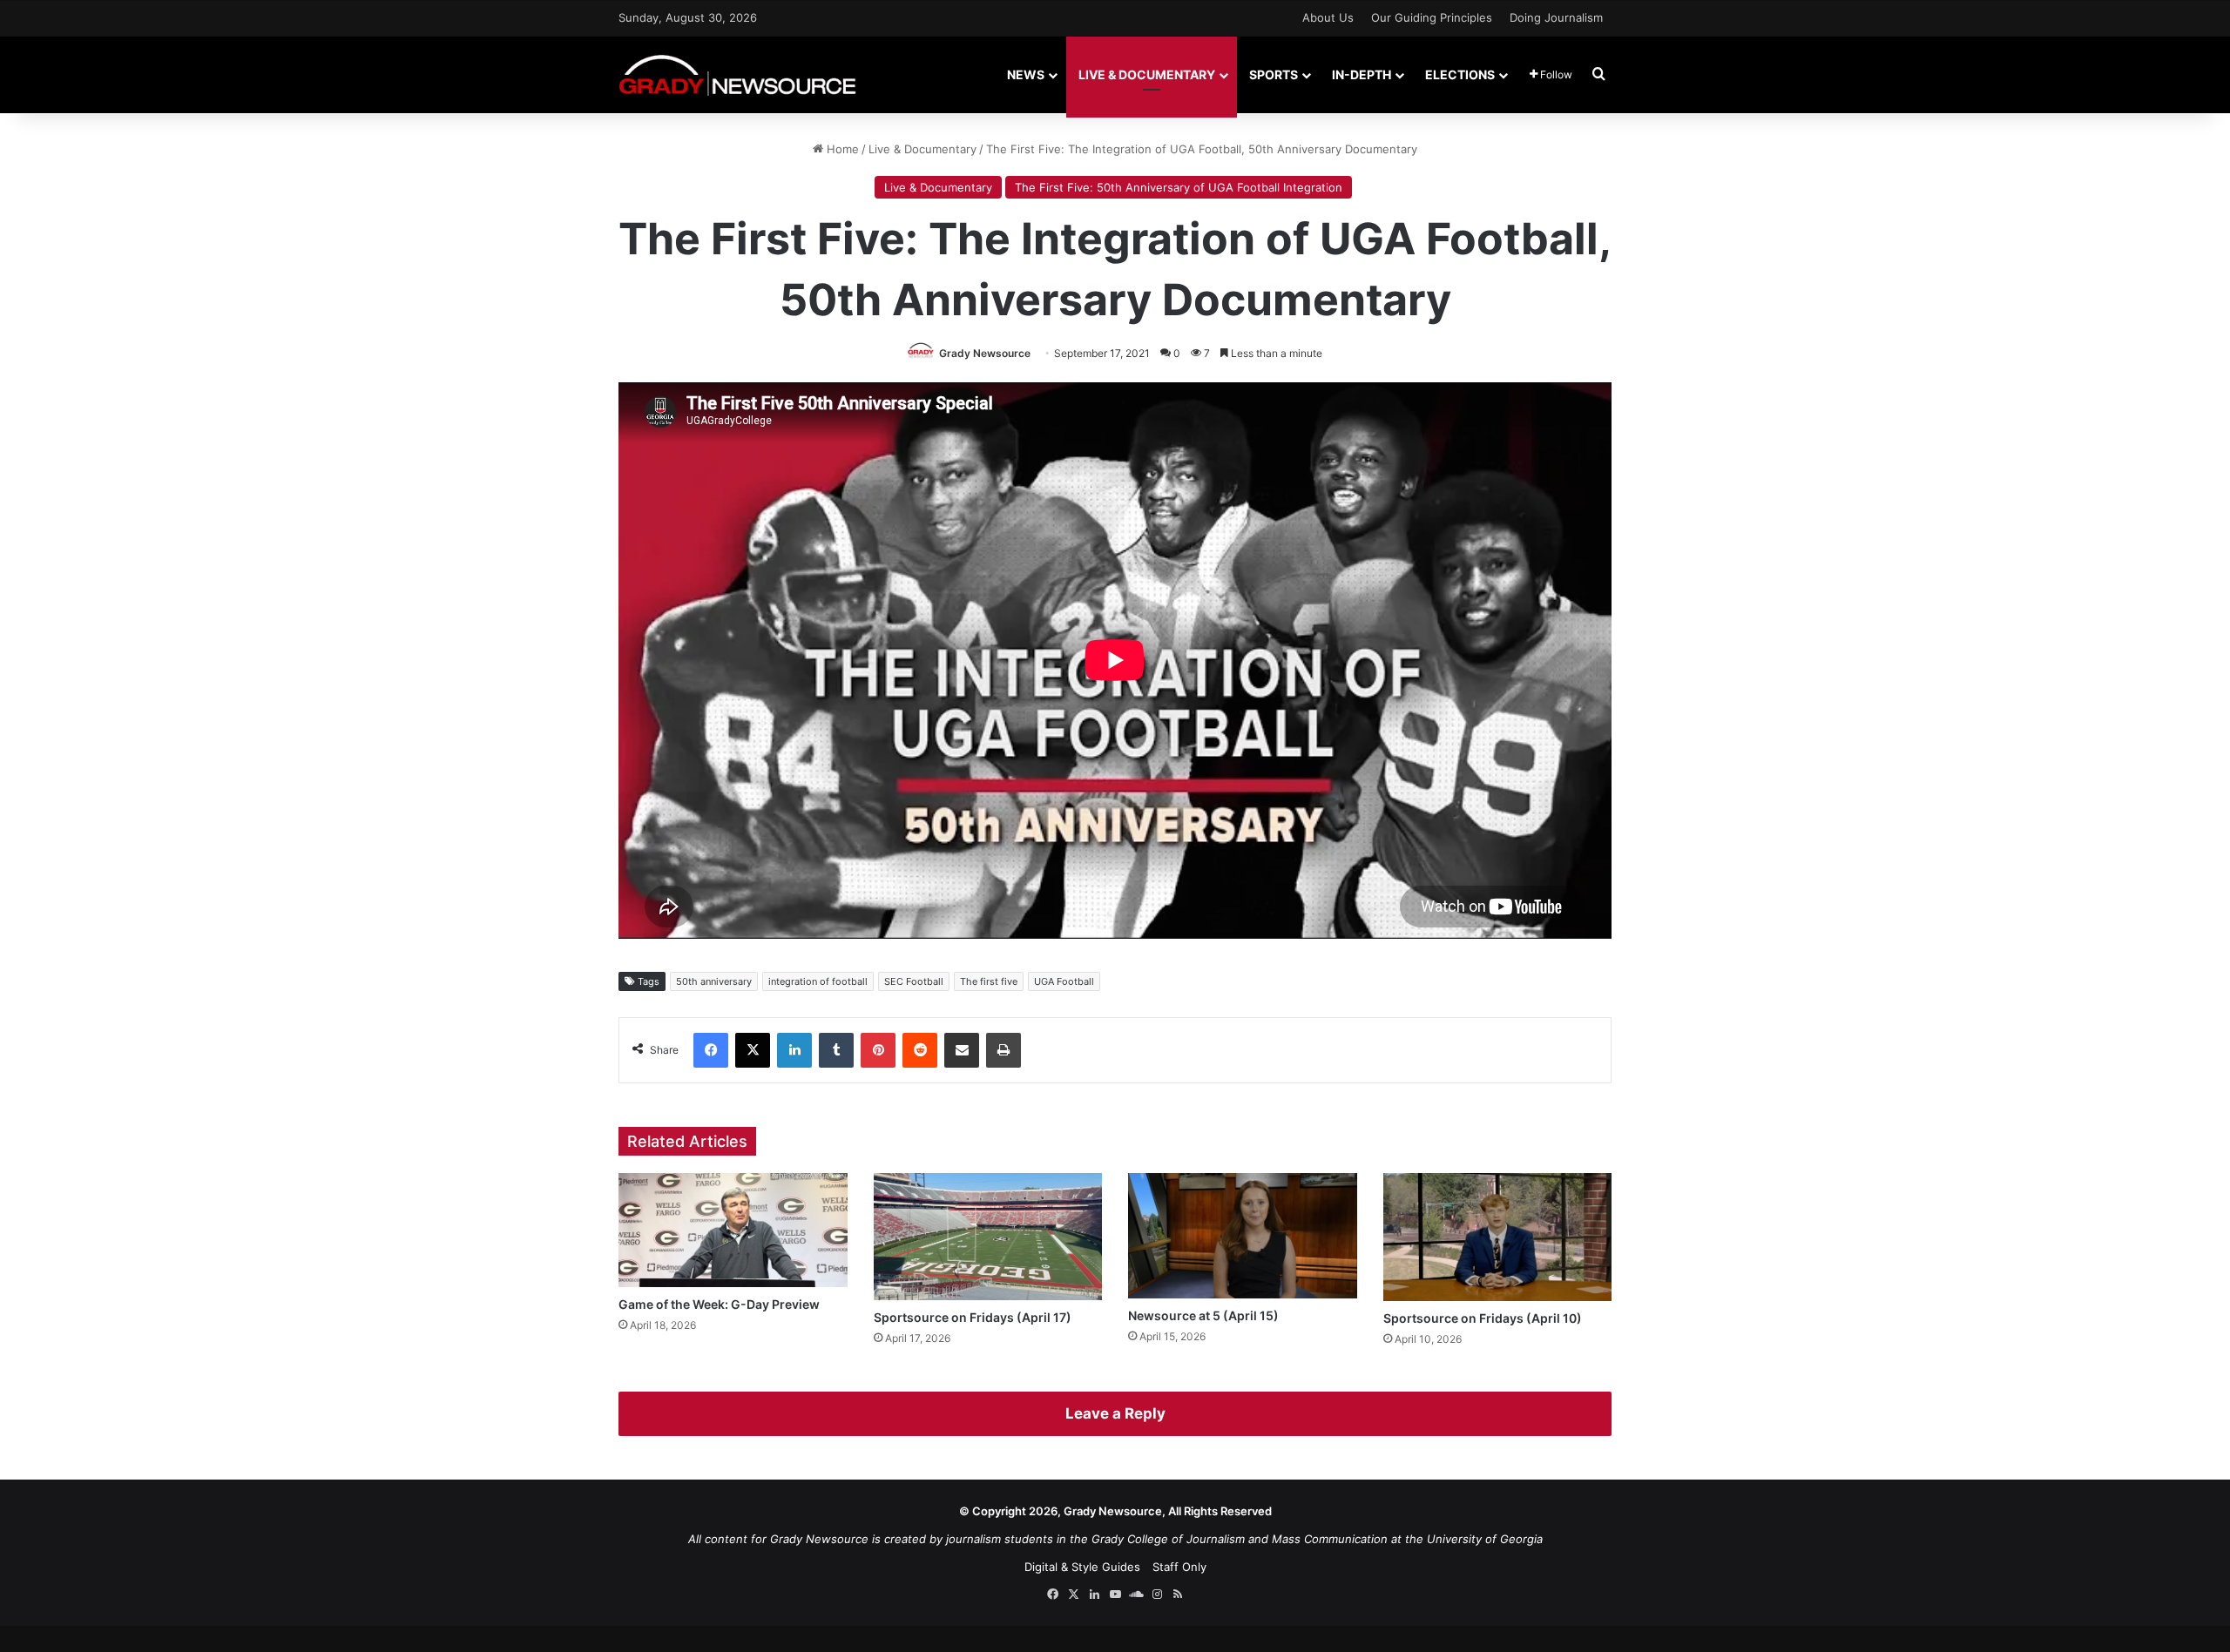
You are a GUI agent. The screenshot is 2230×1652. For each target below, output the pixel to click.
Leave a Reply (1115, 1413)
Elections (1460, 74)
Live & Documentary (1147, 74)
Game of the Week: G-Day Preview (719, 1304)
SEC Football (914, 981)
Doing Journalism (1556, 17)
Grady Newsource (985, 353)
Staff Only (1179, 1567)
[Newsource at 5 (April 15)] (1243, 1236)
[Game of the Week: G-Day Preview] (733, 1230)
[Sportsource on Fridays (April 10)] (1498, 1237)
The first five (989, 981)
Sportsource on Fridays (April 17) (973, 1317)
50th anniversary (714, 981)
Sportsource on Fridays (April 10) (1483, 1318)
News (1026, 74)
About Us (1328, 17)
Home (841, 149)
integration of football (818, 981)
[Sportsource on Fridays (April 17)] (988, 1237)
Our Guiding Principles (1432, 17)
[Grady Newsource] (737, 74)
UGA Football (1064, 981)
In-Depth (1362, 74)
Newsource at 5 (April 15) (1203, 1315)
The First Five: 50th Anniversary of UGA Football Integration (1179, 187)
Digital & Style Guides (1082, 1567)
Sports (1274, 74)
